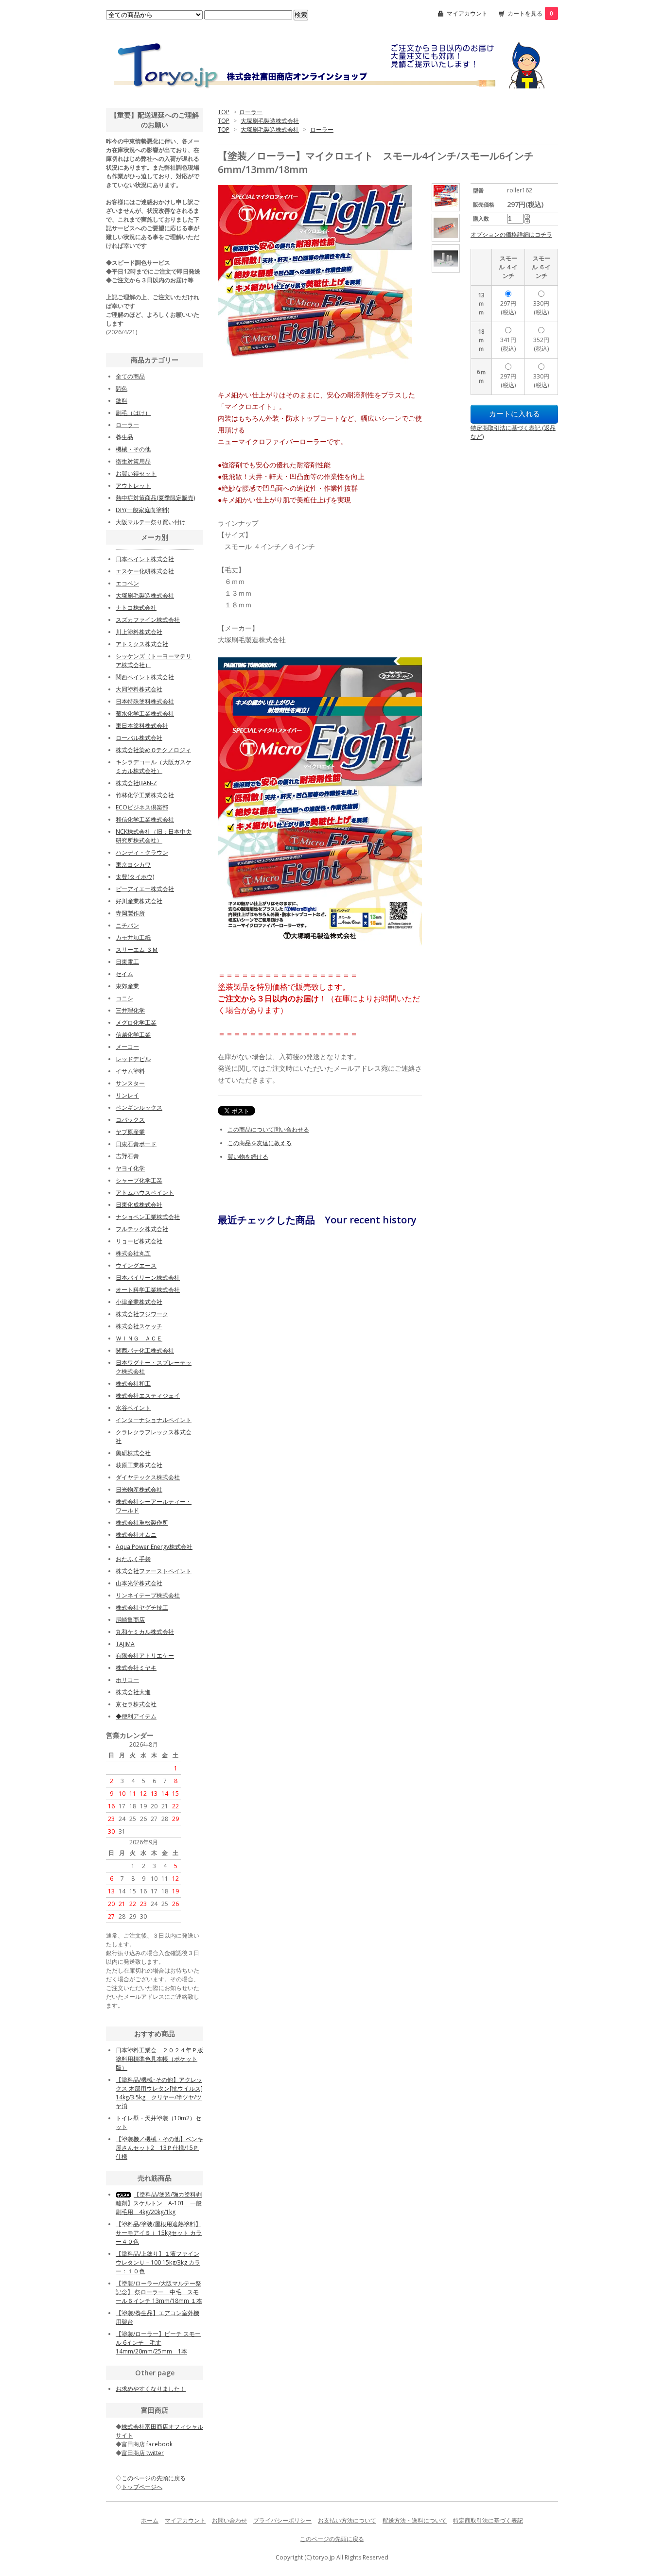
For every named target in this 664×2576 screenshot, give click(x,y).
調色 (122, 388)
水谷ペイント (133, 1408)
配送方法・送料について (415, 2520)
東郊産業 (127, 986)
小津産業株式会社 (139, 1302)
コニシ (124, 998)
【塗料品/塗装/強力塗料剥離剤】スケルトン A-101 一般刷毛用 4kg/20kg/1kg (159, 2203)
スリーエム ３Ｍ (137, 950)
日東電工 (127, 962)
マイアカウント (467, 13)
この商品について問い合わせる (268, 1129)
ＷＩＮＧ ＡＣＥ (139, 1338)
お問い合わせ (229, 2520)
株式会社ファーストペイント (154, 1571)
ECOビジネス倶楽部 (142, 807)
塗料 (122, 401)
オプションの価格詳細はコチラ (511, 234)
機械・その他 (133, 449)
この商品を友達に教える (260, 1143)
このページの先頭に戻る (332, 2539)
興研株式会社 (133, 1453)
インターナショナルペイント (154, 1420)
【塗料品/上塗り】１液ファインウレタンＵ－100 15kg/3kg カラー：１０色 (158, 2262)
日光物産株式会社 (139, 1489)
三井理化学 (130, 1010)
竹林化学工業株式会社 (145, 795)
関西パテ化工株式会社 (145, 1350)
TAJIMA (125, 1644)
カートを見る (530, 13)
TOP (224, 112)
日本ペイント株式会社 (145, 559)
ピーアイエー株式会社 (145, 889)
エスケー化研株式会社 (145, 571)
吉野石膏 (127, 1156)
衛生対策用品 (133, 461)
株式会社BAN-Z (136, 783)
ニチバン (127, 925)
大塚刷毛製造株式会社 (270, 121)
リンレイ (127, 1095)
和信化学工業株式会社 (145, 819)
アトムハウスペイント (145, 1193)
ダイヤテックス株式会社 (148, 1477)
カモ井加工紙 (133, 937)
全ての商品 (130, 376)
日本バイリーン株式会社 (148, 1278)
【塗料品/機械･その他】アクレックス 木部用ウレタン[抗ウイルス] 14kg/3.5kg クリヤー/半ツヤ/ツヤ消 (159, 2093)
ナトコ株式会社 (136, 608)
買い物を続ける (248, 1157)
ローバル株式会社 (139, 738)
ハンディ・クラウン (142, 852)
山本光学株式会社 (139, 1583)
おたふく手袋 (133, 1559)
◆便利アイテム (136, 1716)
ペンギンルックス (139, 1108)
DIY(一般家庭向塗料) (142, 510)
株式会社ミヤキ (136, 1668)
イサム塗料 (130, 1071)
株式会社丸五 (133, 1253)
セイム (124, 974)
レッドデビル (133, 1059)
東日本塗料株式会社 (142, 726)
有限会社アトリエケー (145, 1656)
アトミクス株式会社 (142, 644)
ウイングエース (136, 1265)
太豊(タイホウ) (135, 877)
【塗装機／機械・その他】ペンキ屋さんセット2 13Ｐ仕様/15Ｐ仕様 (159, 2148)
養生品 (124, 437)
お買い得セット (136, 473)
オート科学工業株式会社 (148, 1290)
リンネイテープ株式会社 (148, 1595)
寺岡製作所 (130, 913)
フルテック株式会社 (142, 1229)
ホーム (150, 2520)
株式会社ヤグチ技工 (142, 1607)
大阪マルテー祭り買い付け (151, 522)
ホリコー (127, 1680)
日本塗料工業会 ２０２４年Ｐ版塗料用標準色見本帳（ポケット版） (159, 2059)
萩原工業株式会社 (139, 1465)
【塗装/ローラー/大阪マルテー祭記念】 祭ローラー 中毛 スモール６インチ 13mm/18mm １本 (159, 2292)
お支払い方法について (347, 2520)
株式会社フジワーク (142, 1314)
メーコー (127, 1047)
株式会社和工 (133, 1383)
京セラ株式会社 (136, 1704)
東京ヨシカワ (133, 865)
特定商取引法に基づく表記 (488, 2520)
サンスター (130, 1083)
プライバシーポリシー (282, 2520)
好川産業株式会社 (139, 901)
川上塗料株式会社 (139, 632)
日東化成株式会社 (139, 1205)
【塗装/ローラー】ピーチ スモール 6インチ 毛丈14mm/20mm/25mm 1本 (158, 2343)
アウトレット (133, 486)
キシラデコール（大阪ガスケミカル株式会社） (154, 766)
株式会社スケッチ (139, 1326)
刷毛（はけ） (133, 413)
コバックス (130, 1120)
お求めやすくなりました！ (151, 2389)
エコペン (127, 583)
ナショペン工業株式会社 (148, 1217)
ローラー (251, 112)
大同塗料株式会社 (139, 689)
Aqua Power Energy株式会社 (154, 1547)
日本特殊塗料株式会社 (145, 701)
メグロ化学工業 (136, 1022)
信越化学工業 (133, 1035)
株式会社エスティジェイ (148, 1396)
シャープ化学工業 (139, 1180)
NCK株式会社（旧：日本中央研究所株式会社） (154, 836)
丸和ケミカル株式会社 (145, 1632)
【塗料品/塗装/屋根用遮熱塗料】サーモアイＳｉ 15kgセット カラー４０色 (159, 2233)
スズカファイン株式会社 (148, 620)
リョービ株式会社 (139, 1241)
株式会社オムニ (136, 1535)
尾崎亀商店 (130, 1620)
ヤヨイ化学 (130, 1168)
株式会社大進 (133, 1692)
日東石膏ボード (136, 1144)
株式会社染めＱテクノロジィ (153, 750)
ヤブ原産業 (130, 1132)
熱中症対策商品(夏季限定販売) (155, 498)
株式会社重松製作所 (142, 1522)
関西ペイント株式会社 (145, 677)
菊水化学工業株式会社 (145, 713)
